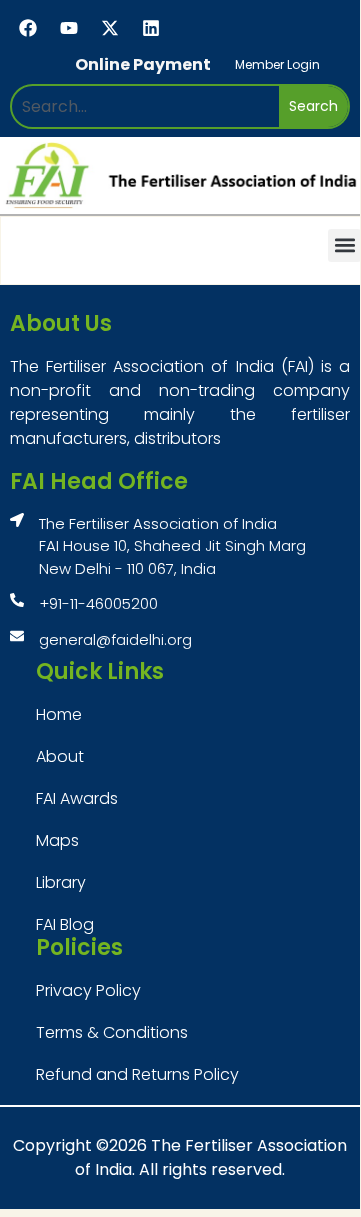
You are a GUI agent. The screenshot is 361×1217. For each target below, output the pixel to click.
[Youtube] (69, 28)
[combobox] (145, 106)
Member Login (277, 64)
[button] (344, 245)
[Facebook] (28, 28)
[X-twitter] (110, 28)
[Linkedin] (151, 28)
